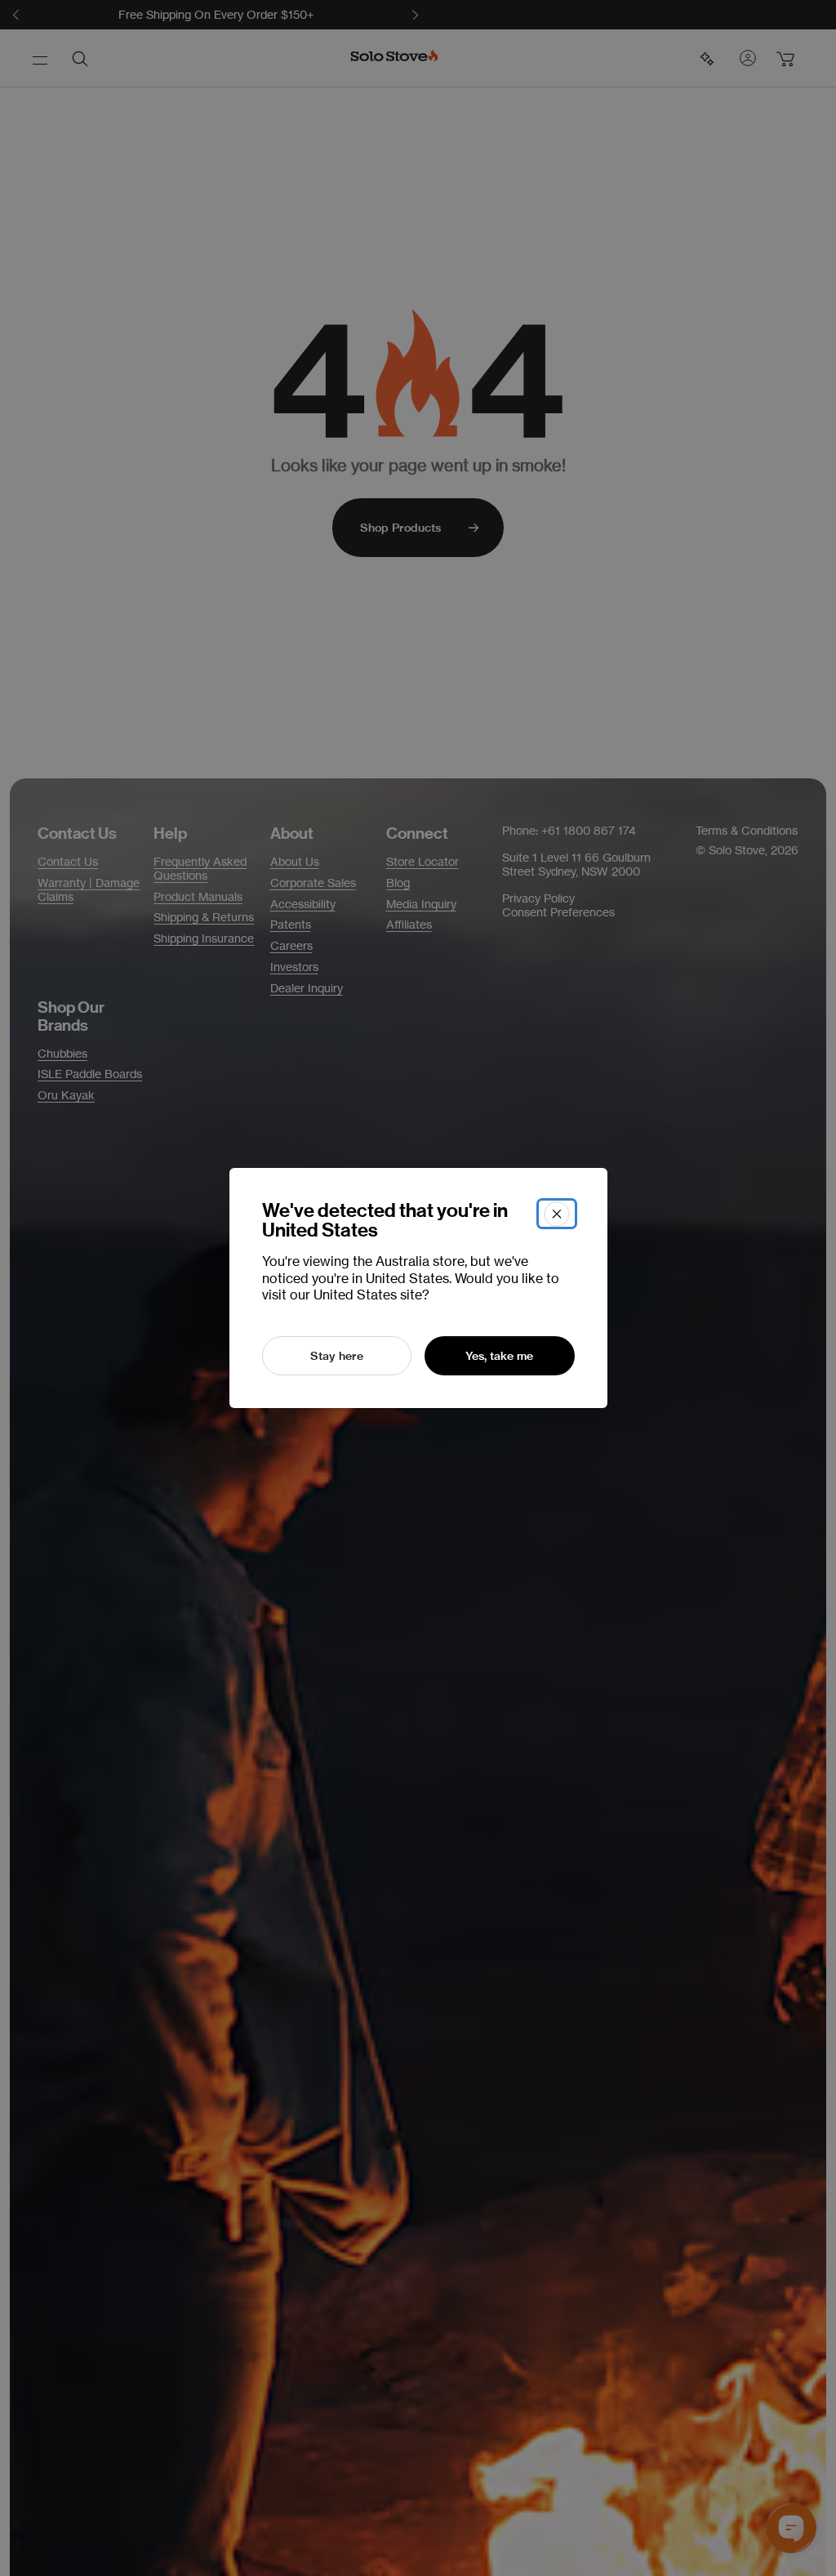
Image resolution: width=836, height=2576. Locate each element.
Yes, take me (499, 1356)
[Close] (557, 1214)
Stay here (337, 1356)
